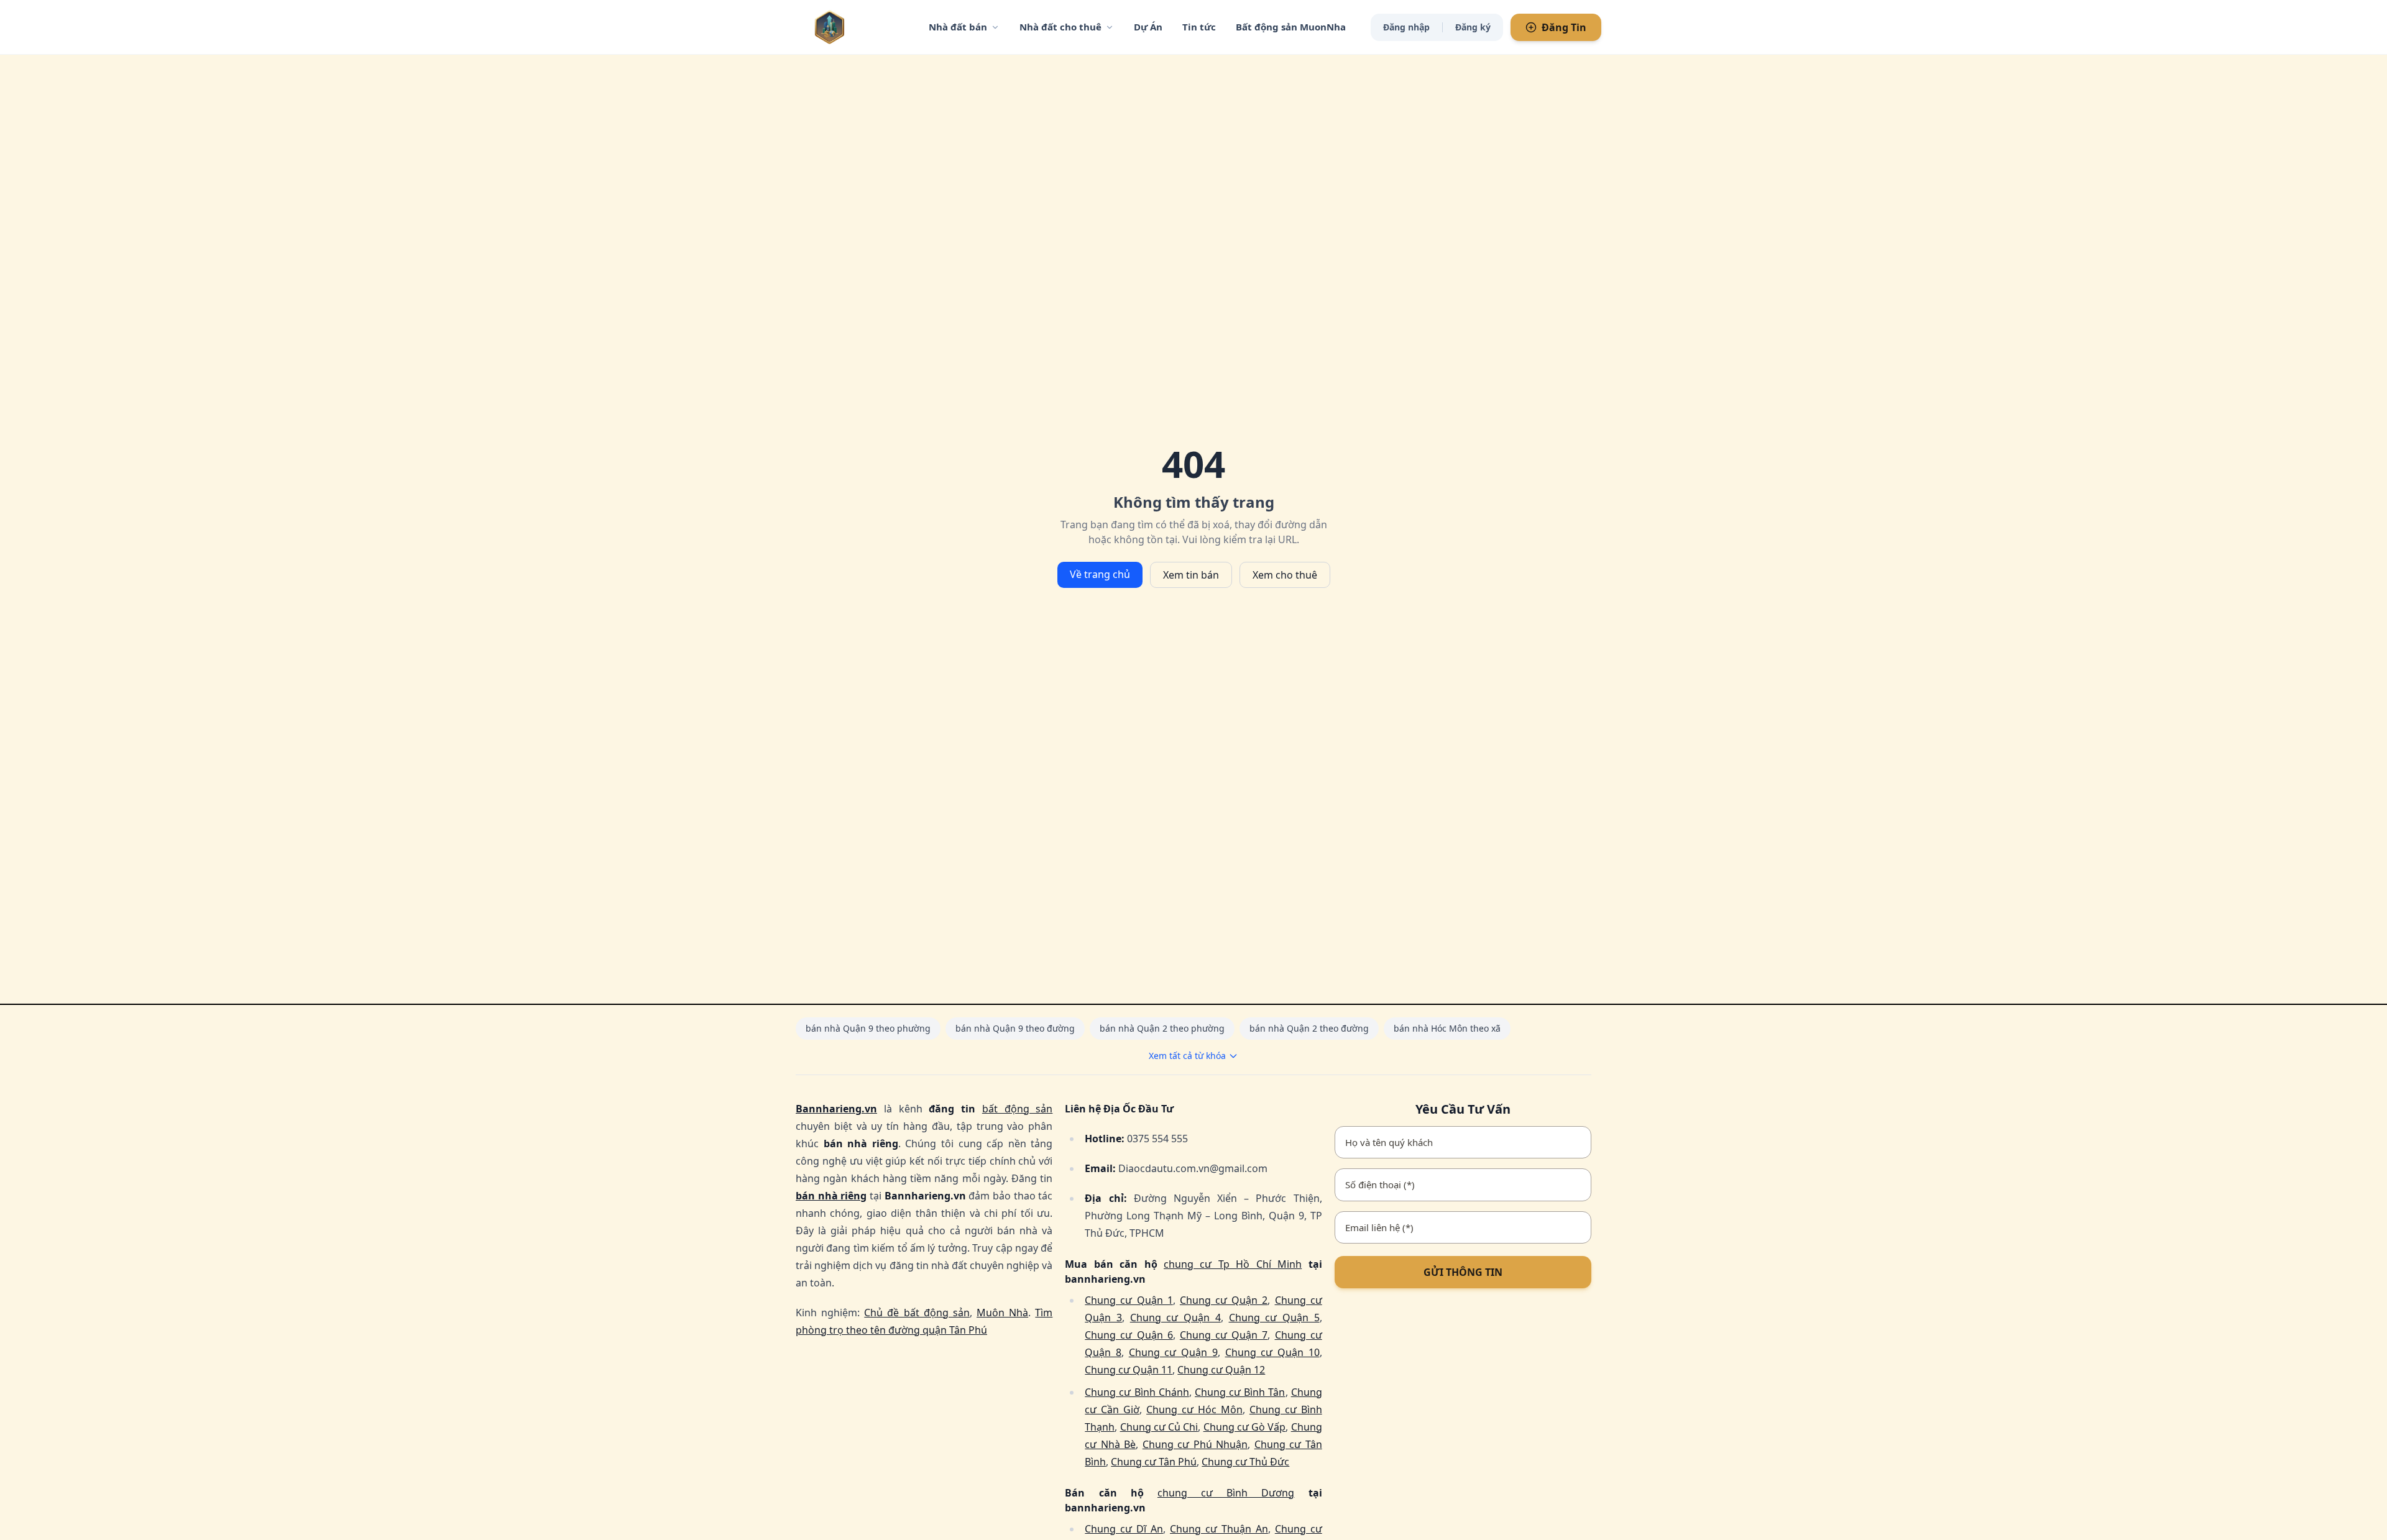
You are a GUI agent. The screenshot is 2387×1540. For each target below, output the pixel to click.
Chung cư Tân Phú (1154, 1462)
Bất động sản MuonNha (1291, 27)
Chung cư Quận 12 (1221, 1370)
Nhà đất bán (958, 27)
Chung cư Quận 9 (1173, 1352)
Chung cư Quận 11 (1129, 1370)
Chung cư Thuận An (1219, 1529)
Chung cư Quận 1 (1129, 1300)
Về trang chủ (1100, 574)
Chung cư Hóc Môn (1194, 1409)
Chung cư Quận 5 (1274, 1318)
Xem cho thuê (1285, 575)
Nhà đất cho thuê (1060, 27)
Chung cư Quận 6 (1129, 1335)
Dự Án (1148, 27)
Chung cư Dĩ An (1124, 1529)
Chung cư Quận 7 (1224, 1335)
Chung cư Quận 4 (1175, 1318)
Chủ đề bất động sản (917, 1313)
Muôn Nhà (1002, 1313)
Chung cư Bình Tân (1240, 1392)
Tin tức (1199, 27)
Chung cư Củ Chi (1159, 1427)
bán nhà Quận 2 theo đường (1309, 1028)
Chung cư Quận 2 (1224, 1300)
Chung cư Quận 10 (1272, 1352)
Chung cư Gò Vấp (1245, 1427)
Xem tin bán (1191, 575)
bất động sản (1018, 1109)
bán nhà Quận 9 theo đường (1015, 1028)
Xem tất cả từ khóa (1187, 1056)
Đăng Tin (1564, 27)
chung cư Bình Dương (1226, 1493)
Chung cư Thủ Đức (1245, 1462)
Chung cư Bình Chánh (1137, 1392)
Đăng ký (1473, 27)
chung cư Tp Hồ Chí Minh (1233, 1264)
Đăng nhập (1406, 27)
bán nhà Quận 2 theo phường (1162, 1028)
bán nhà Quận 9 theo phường (868, 1028)
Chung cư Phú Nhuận (1195, 1444)
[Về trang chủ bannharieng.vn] (855, 27)
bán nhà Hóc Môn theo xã (1447, 1028)
